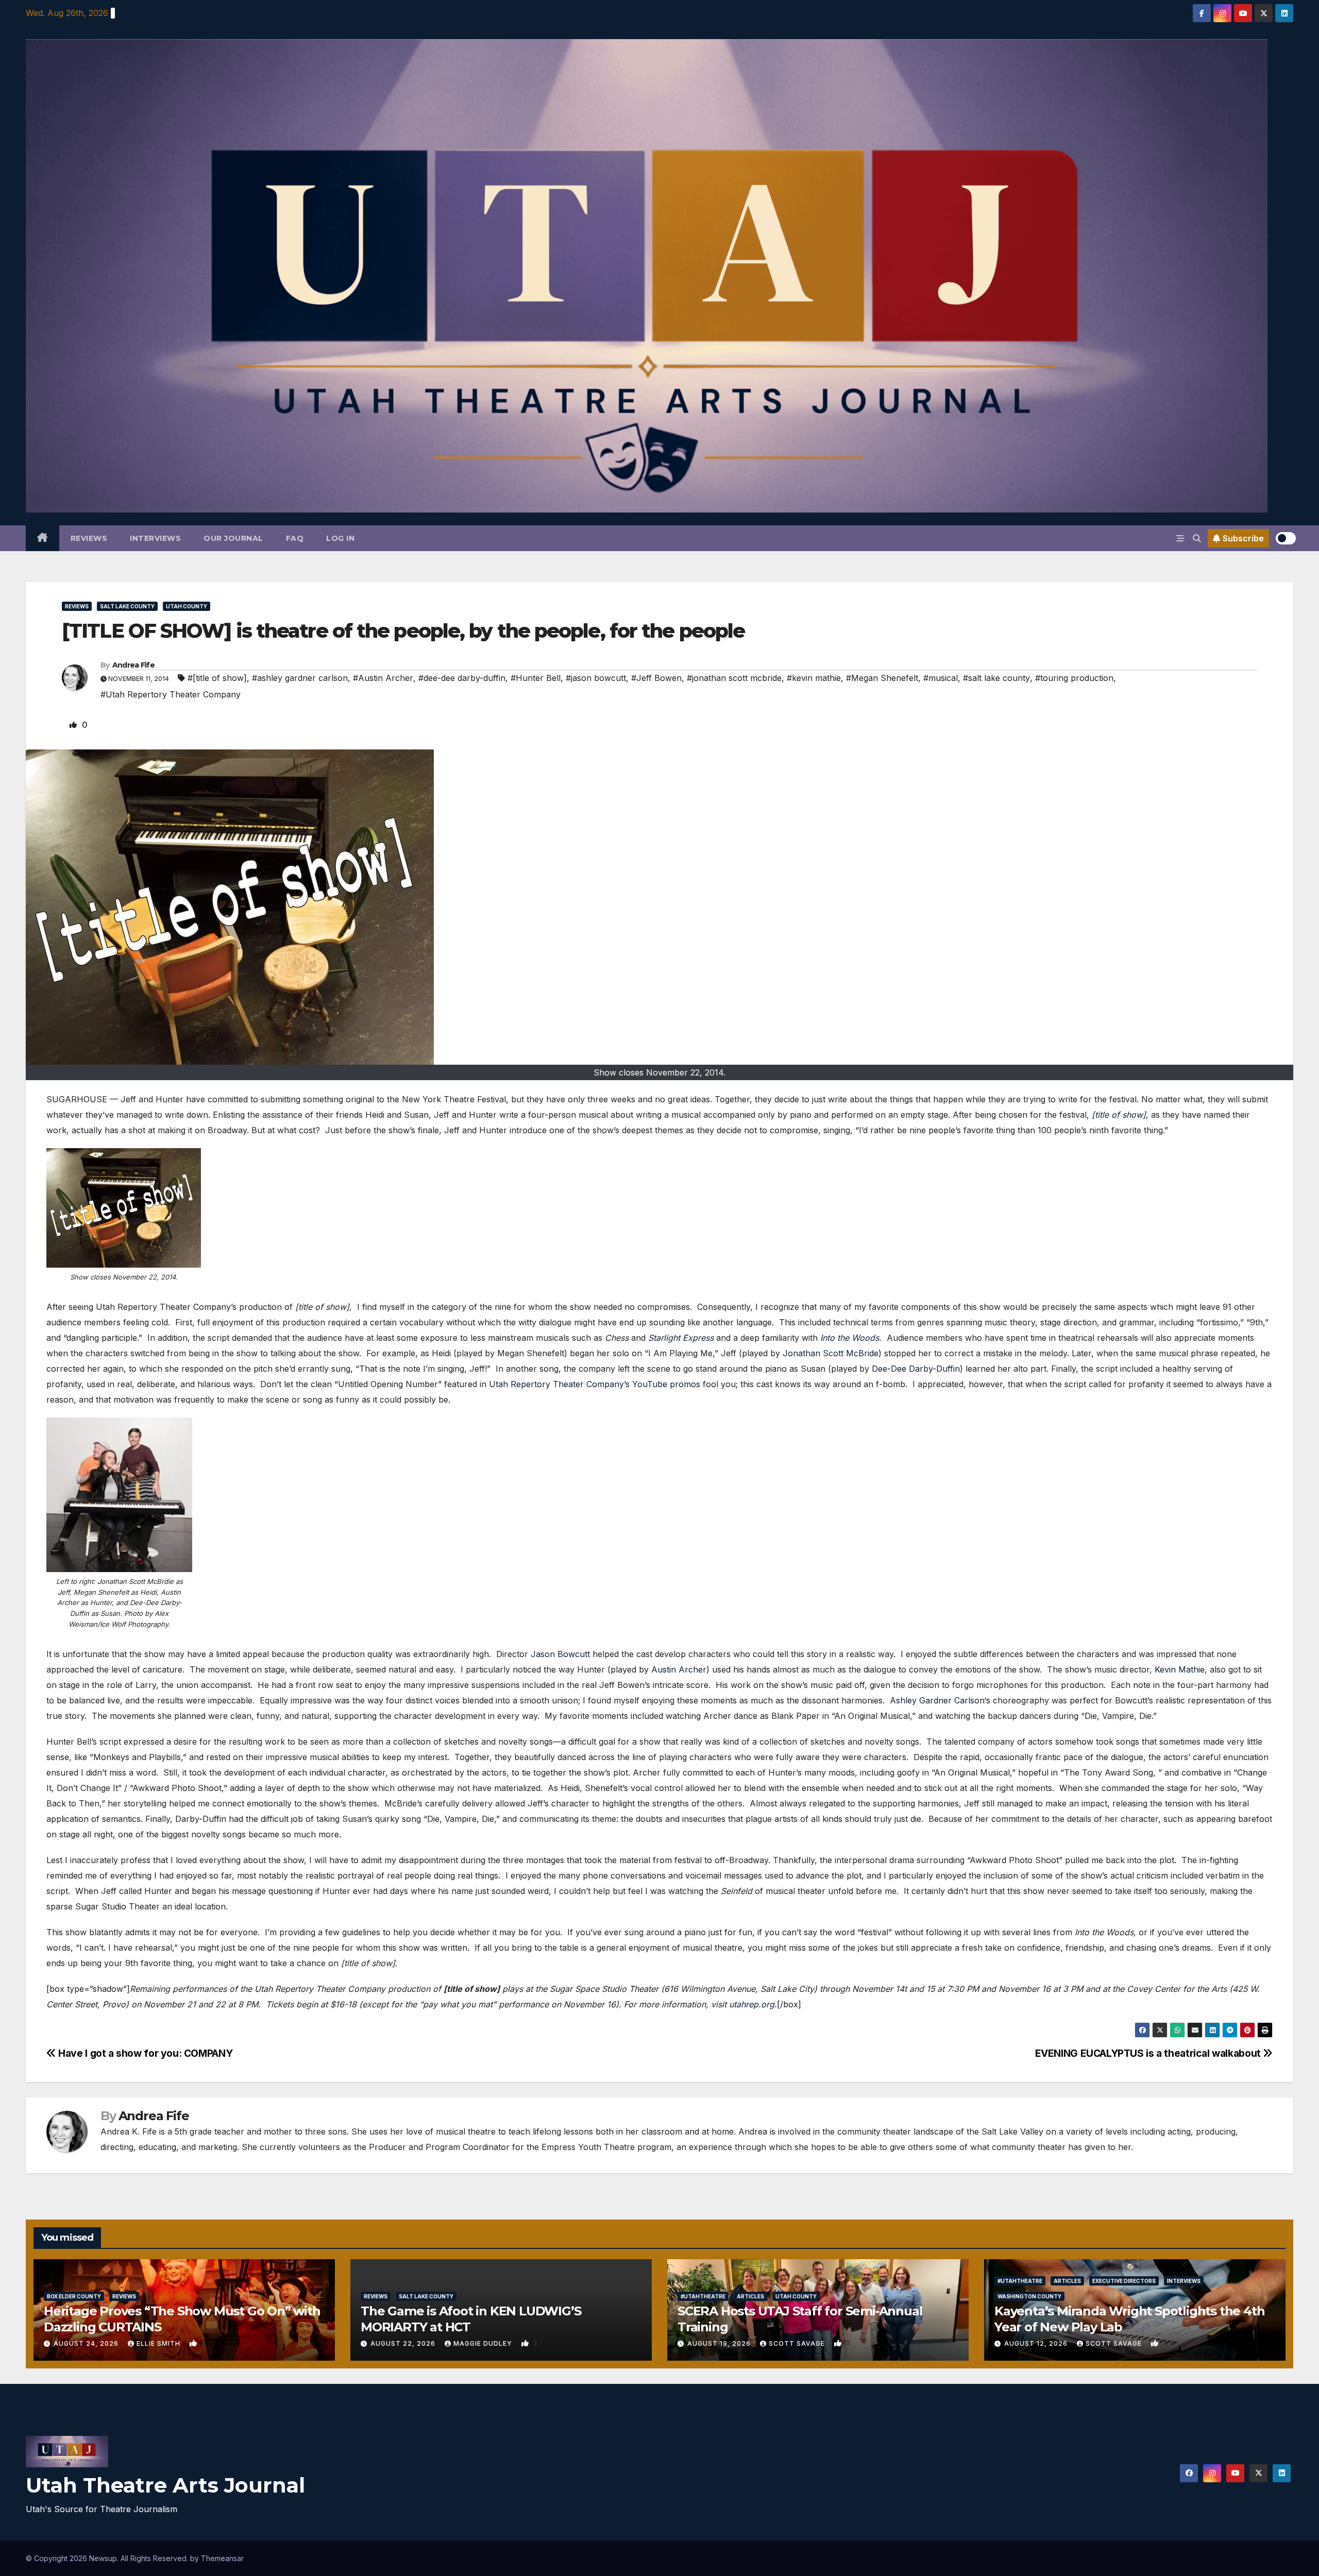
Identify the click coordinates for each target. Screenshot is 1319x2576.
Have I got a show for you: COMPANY (144, 2053)
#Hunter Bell (536, 678)
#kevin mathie (814, 678)
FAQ (295, 538)
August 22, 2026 (404, 2343)
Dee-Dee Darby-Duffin (916, 1369)
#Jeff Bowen (656, 678)
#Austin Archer (383, 678)
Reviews (89, 538)
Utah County (187, 606)
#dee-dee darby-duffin (462, 678)
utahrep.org (752, 2004)
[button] (1197, 538)
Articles (750, 2296)
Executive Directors (1124, 2281)
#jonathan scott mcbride (734, 678)
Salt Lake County (127, 606)
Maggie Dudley (484, 2343)
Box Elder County (74, 2296)
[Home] (43, 538)
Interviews (155, 538)
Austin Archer (679, 1669)
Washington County (1029, 2296)
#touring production (1074, 678)
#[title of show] (217, 678)
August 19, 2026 (720, 2343)
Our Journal (233, 538)
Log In (340, 538)
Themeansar (222, 2558)
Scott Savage (798, 2343)
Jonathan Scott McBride (831, 1353)
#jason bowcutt (596, 678)
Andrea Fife (133, 665)
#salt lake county (996, 678)
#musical (941, 678)
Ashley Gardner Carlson (936, 1700)
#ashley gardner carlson (300, 678)
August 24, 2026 (87, 2343)
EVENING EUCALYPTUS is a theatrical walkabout (1149, 2053)
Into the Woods (850, 1338)
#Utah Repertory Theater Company (171, 694)
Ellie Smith (159, 2343)
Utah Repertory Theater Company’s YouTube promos (595, 1384)
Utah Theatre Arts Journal (165, 2485)
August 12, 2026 (1037, 2343)
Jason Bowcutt (560, 1654)
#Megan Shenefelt (882, 678)
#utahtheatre (703, 2296)
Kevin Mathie (1180, 1669)
